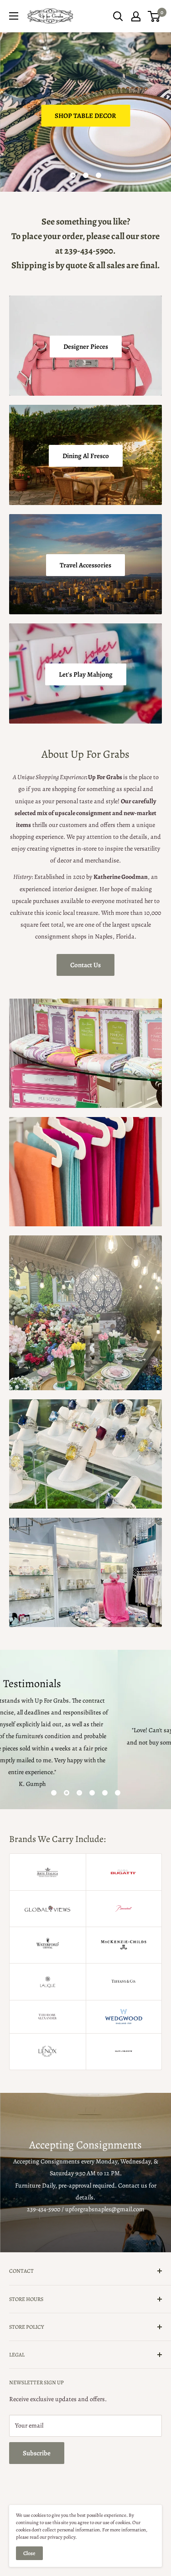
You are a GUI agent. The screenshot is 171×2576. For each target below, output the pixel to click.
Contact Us (85, 965)
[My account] (136, 16)
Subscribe (37, 2453)
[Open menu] (14, 16)
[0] (154, 16)
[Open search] (118, 16)
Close (29, 2553)
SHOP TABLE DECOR (85, 116)
